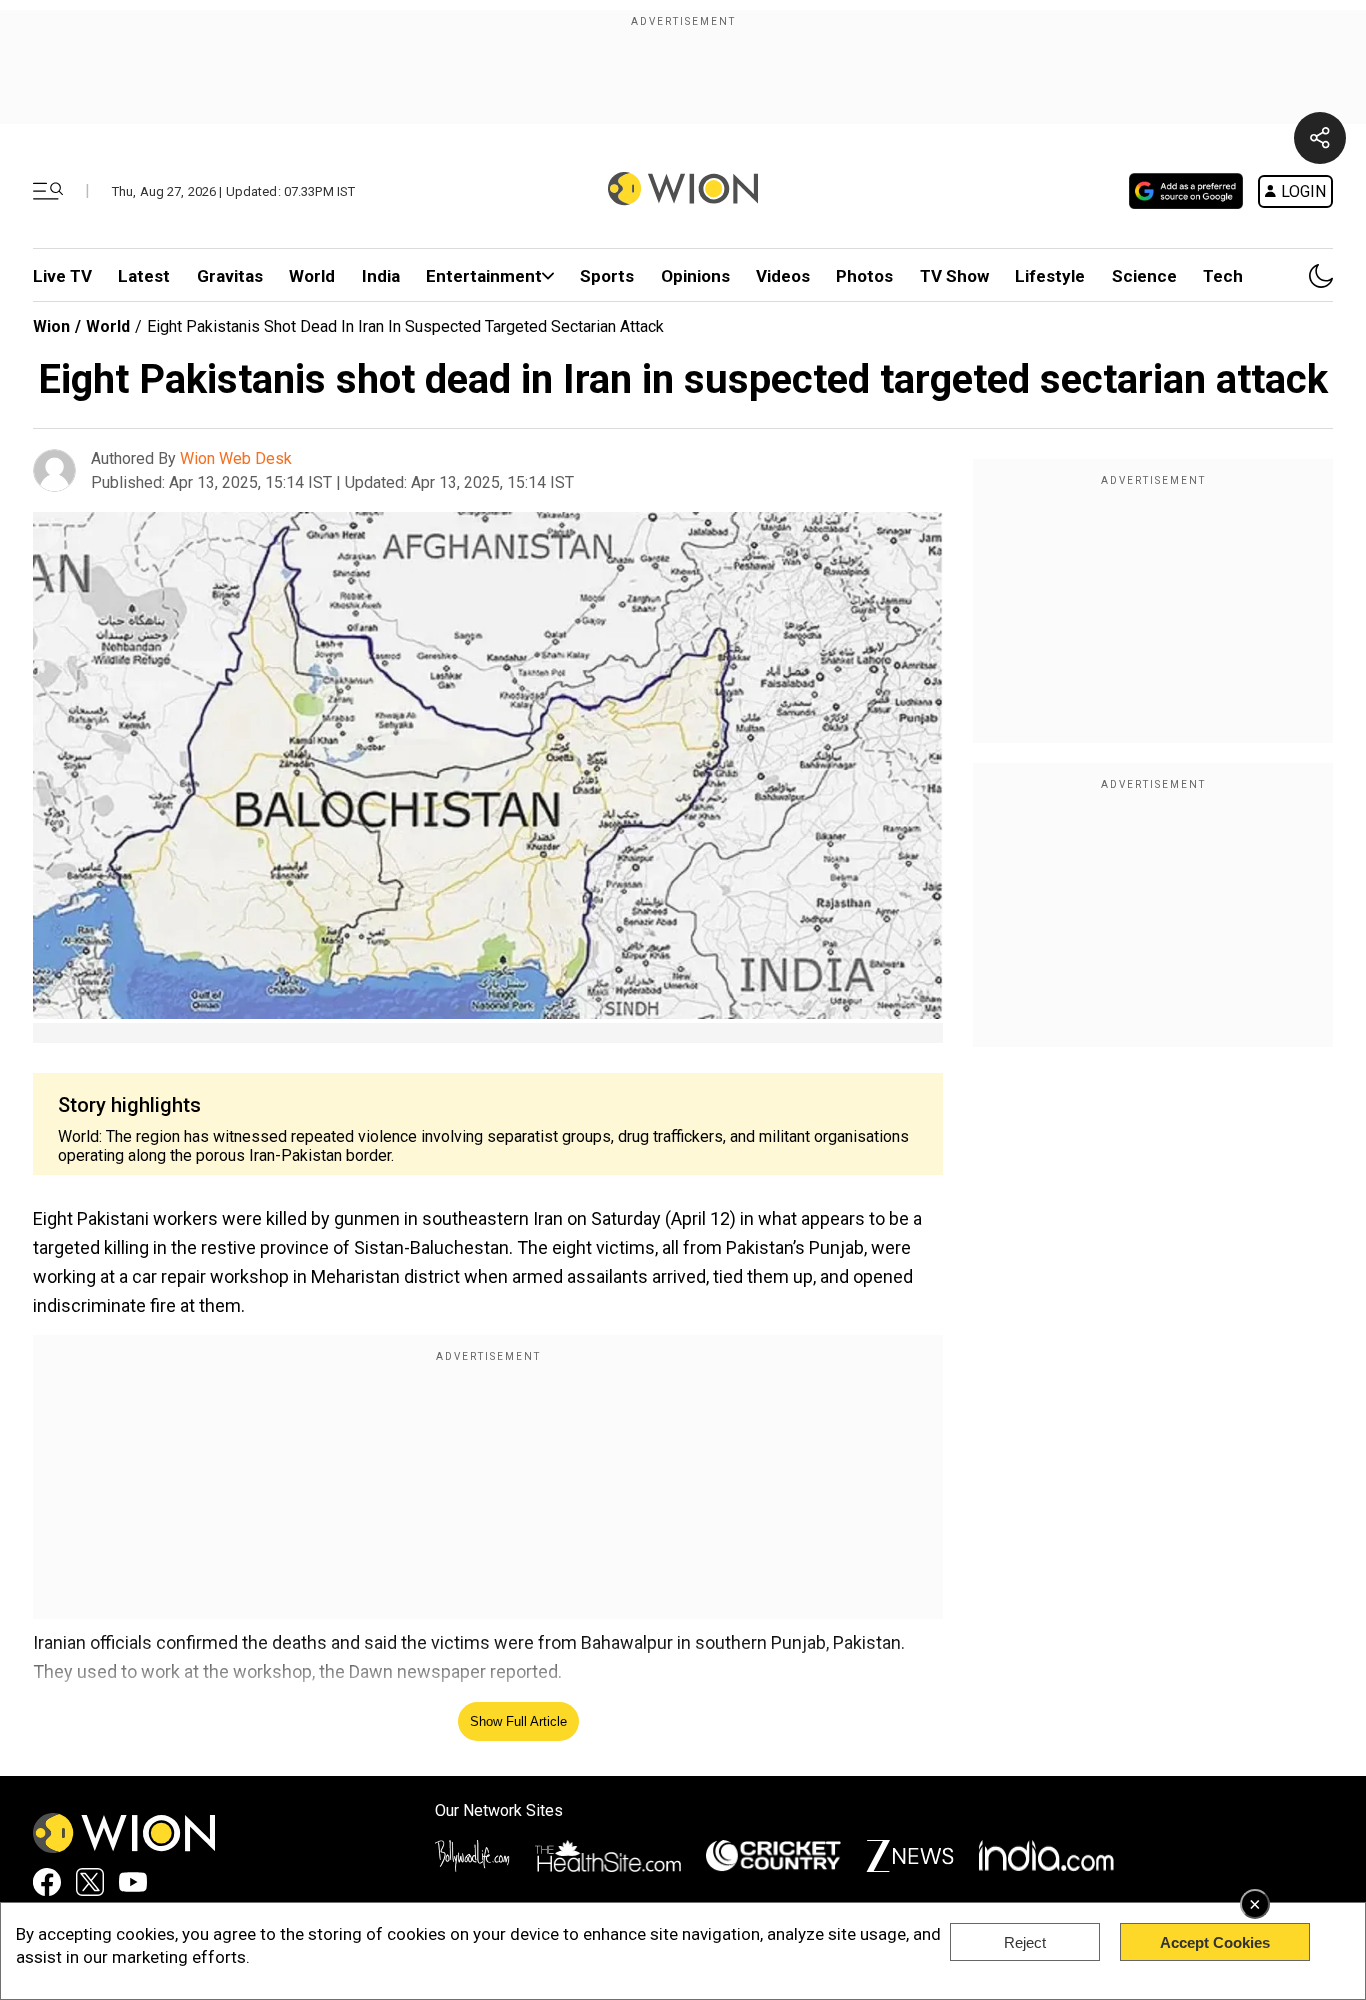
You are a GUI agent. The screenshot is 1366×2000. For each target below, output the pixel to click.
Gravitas (230, 276)
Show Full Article (518, 1721)
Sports (607, 276)
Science (1144, 276)
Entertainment (484, 276)
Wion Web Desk (236, 458)
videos (783, 276)
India (381, 276)
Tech (1223, 276)
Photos (864, 276)
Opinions (695, 276)
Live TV (62, 276)
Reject (1025, 1942)
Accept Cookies (1215, 1942)
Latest (144, 276)
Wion (51, 326)
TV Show (954, 276)
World (312, 276)
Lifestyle (1050, 276)
